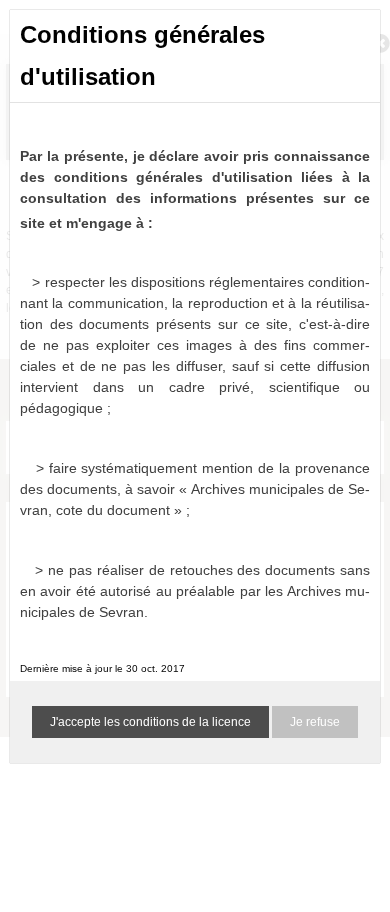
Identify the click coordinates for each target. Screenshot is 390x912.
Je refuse (315, 722)
